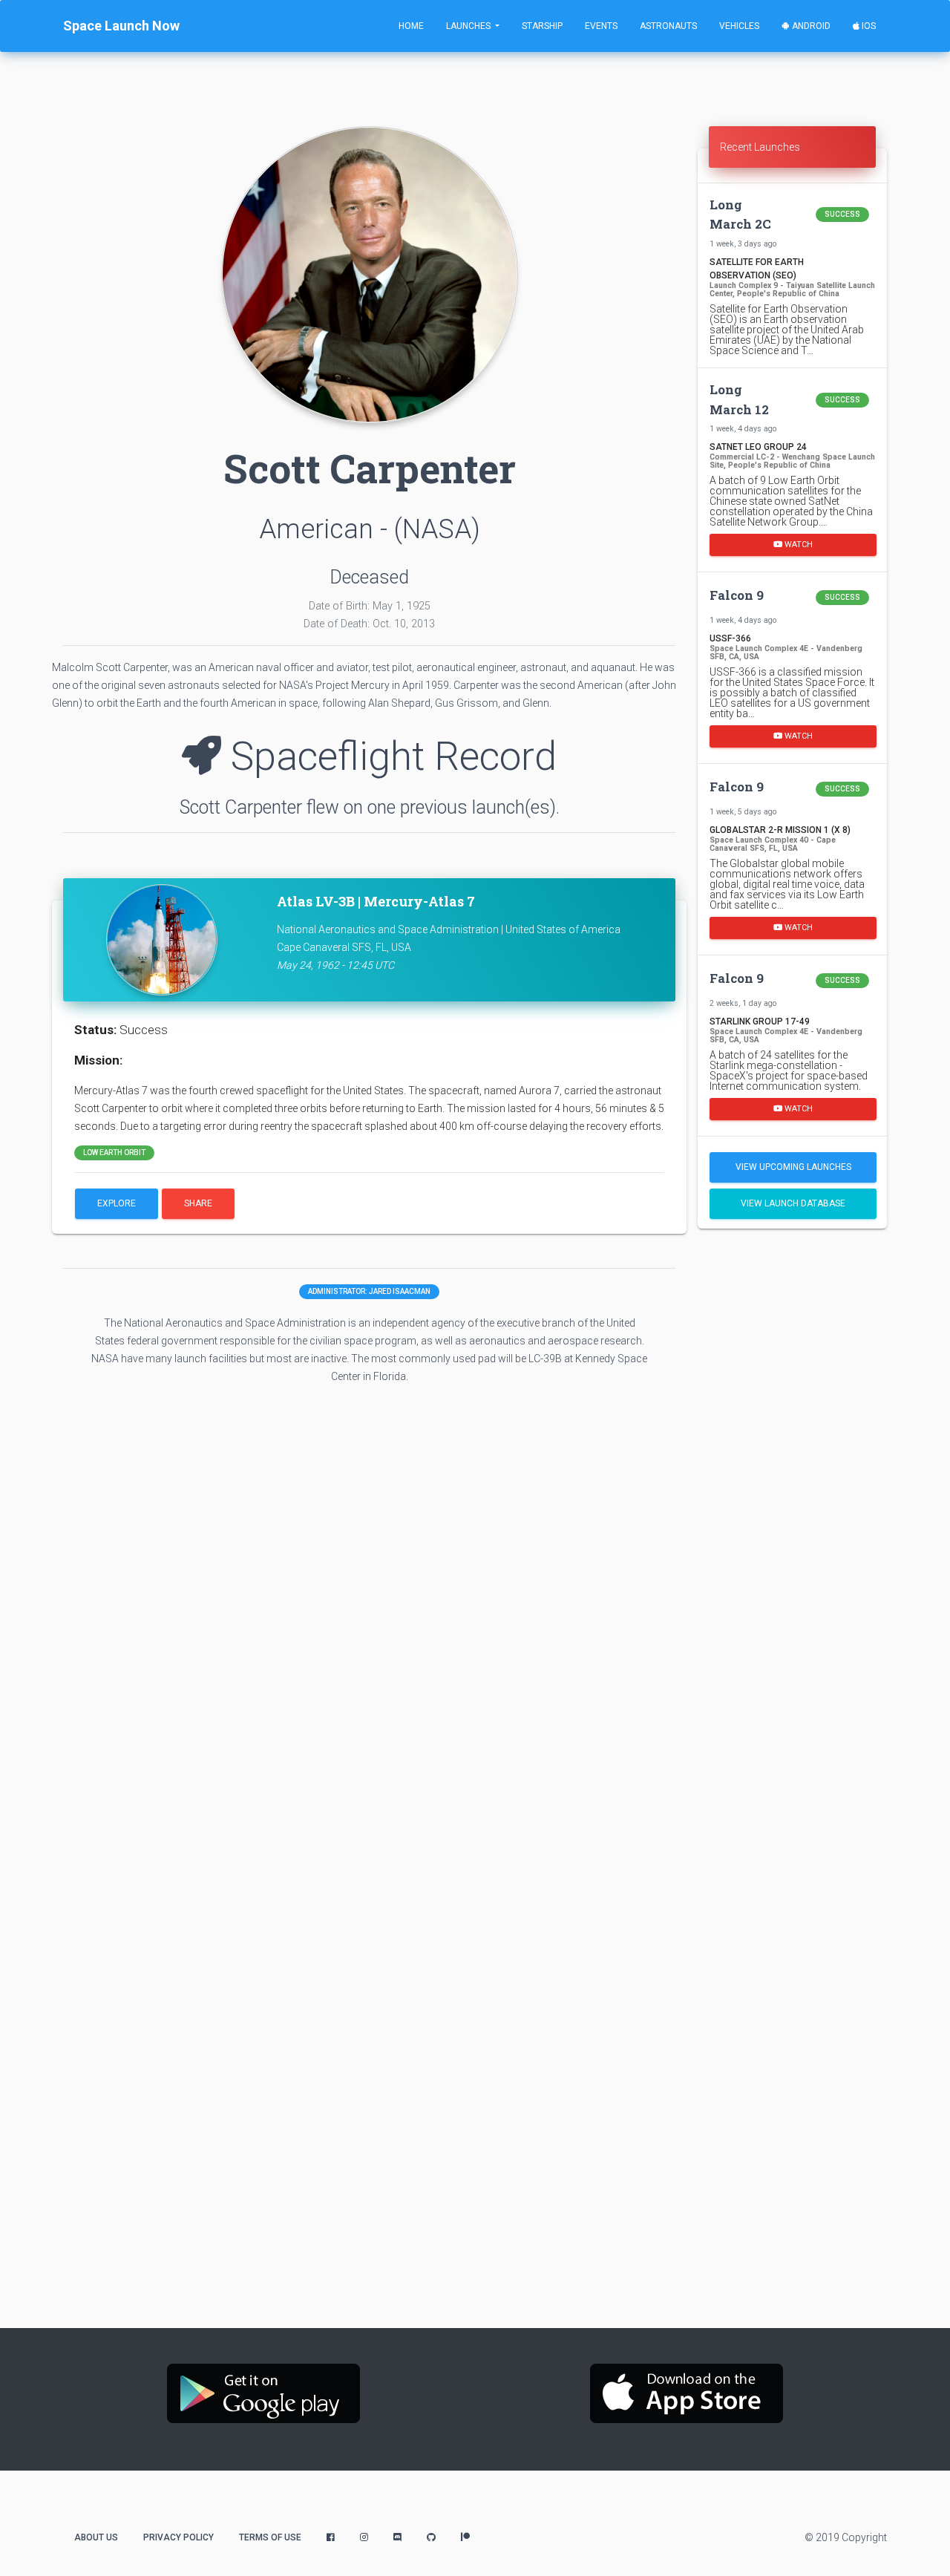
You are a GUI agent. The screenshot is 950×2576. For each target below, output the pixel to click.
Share (198, 1203)
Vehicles (739, 26)
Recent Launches (760, 147)
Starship (542, 26)
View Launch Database (793, 1203)
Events (601, 26)
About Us (96, 2537)
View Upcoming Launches (793, 1167)
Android (810, 26)
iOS (868, 26)
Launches (469, 26)
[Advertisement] (792, 1474)
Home (411, 26)
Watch (797, 545)
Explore (117, 1203)
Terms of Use (270, 2537)
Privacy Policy (178, 2537)
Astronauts (668, 26)
